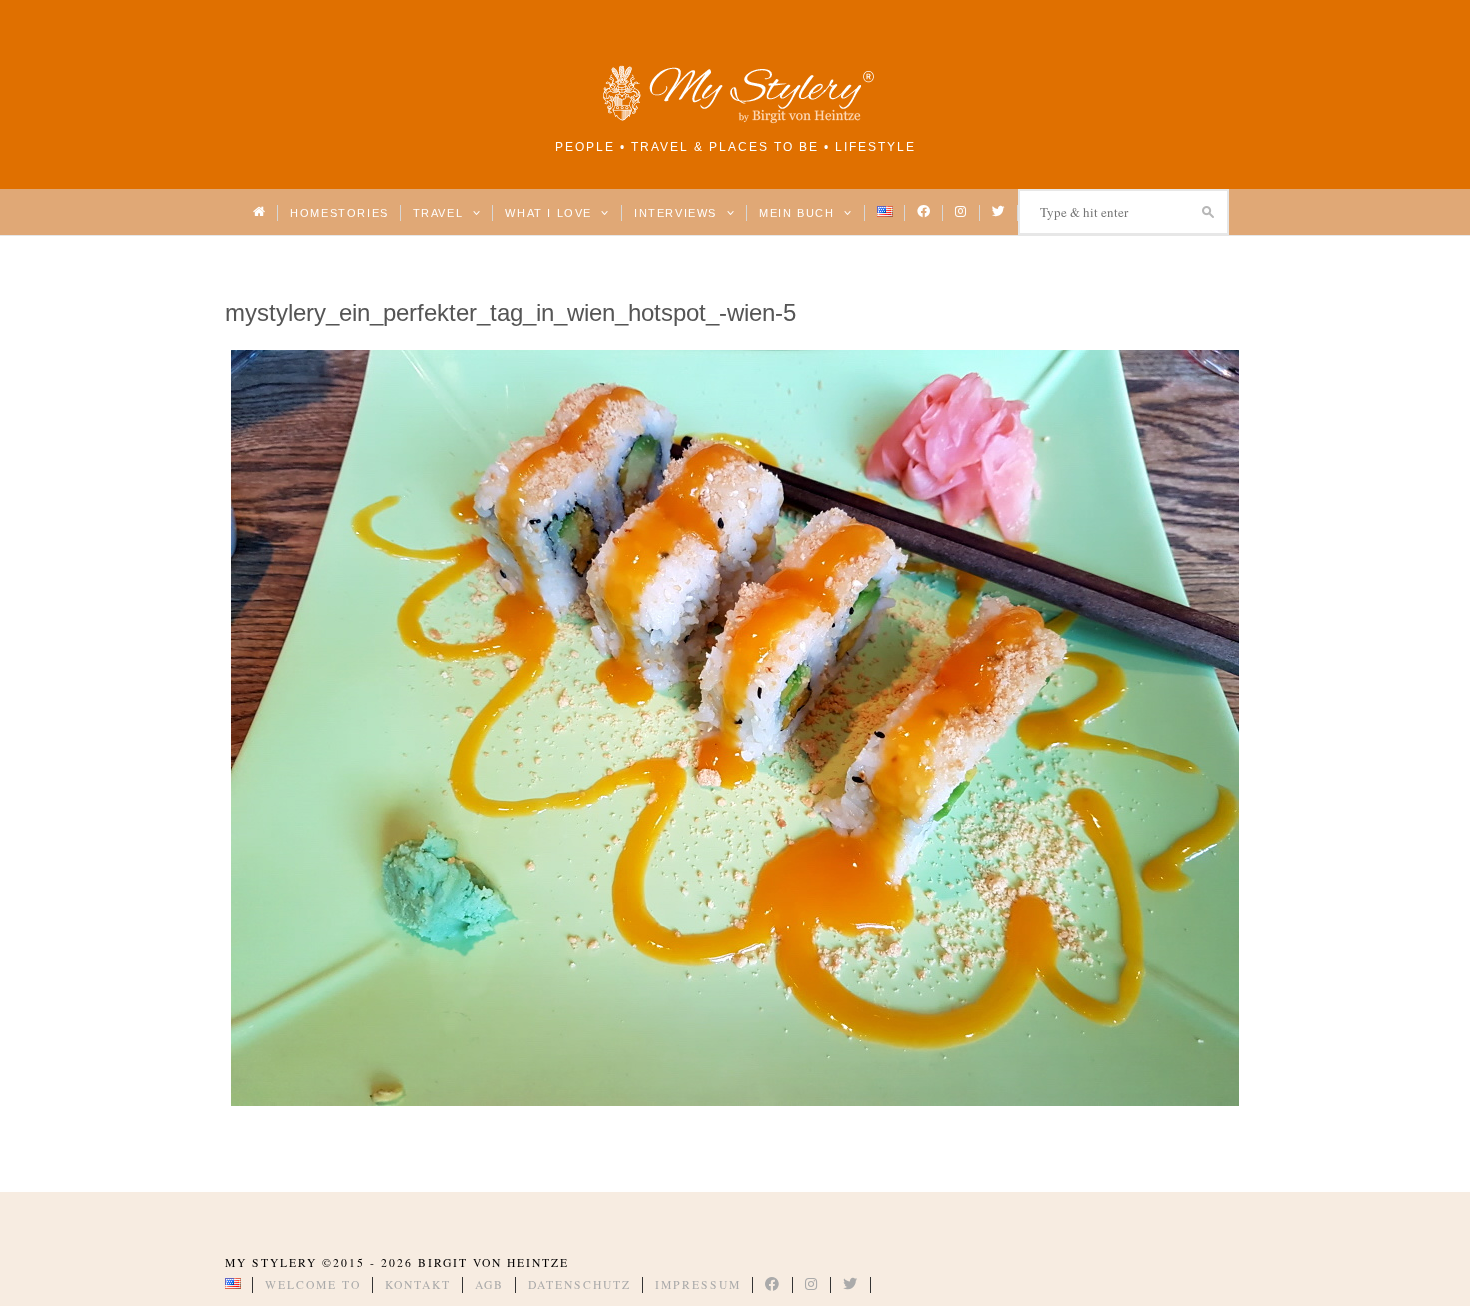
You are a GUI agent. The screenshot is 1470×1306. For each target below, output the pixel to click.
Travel (440, 213)
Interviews (677, 213)
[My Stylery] (735, 119)
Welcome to (313, 1284)
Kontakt (418, 1284)
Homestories (339, 213)
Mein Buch (799, 213)
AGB (489, 1284)
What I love (550, 213)
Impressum (698, 1284)
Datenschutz (579, 1284)
